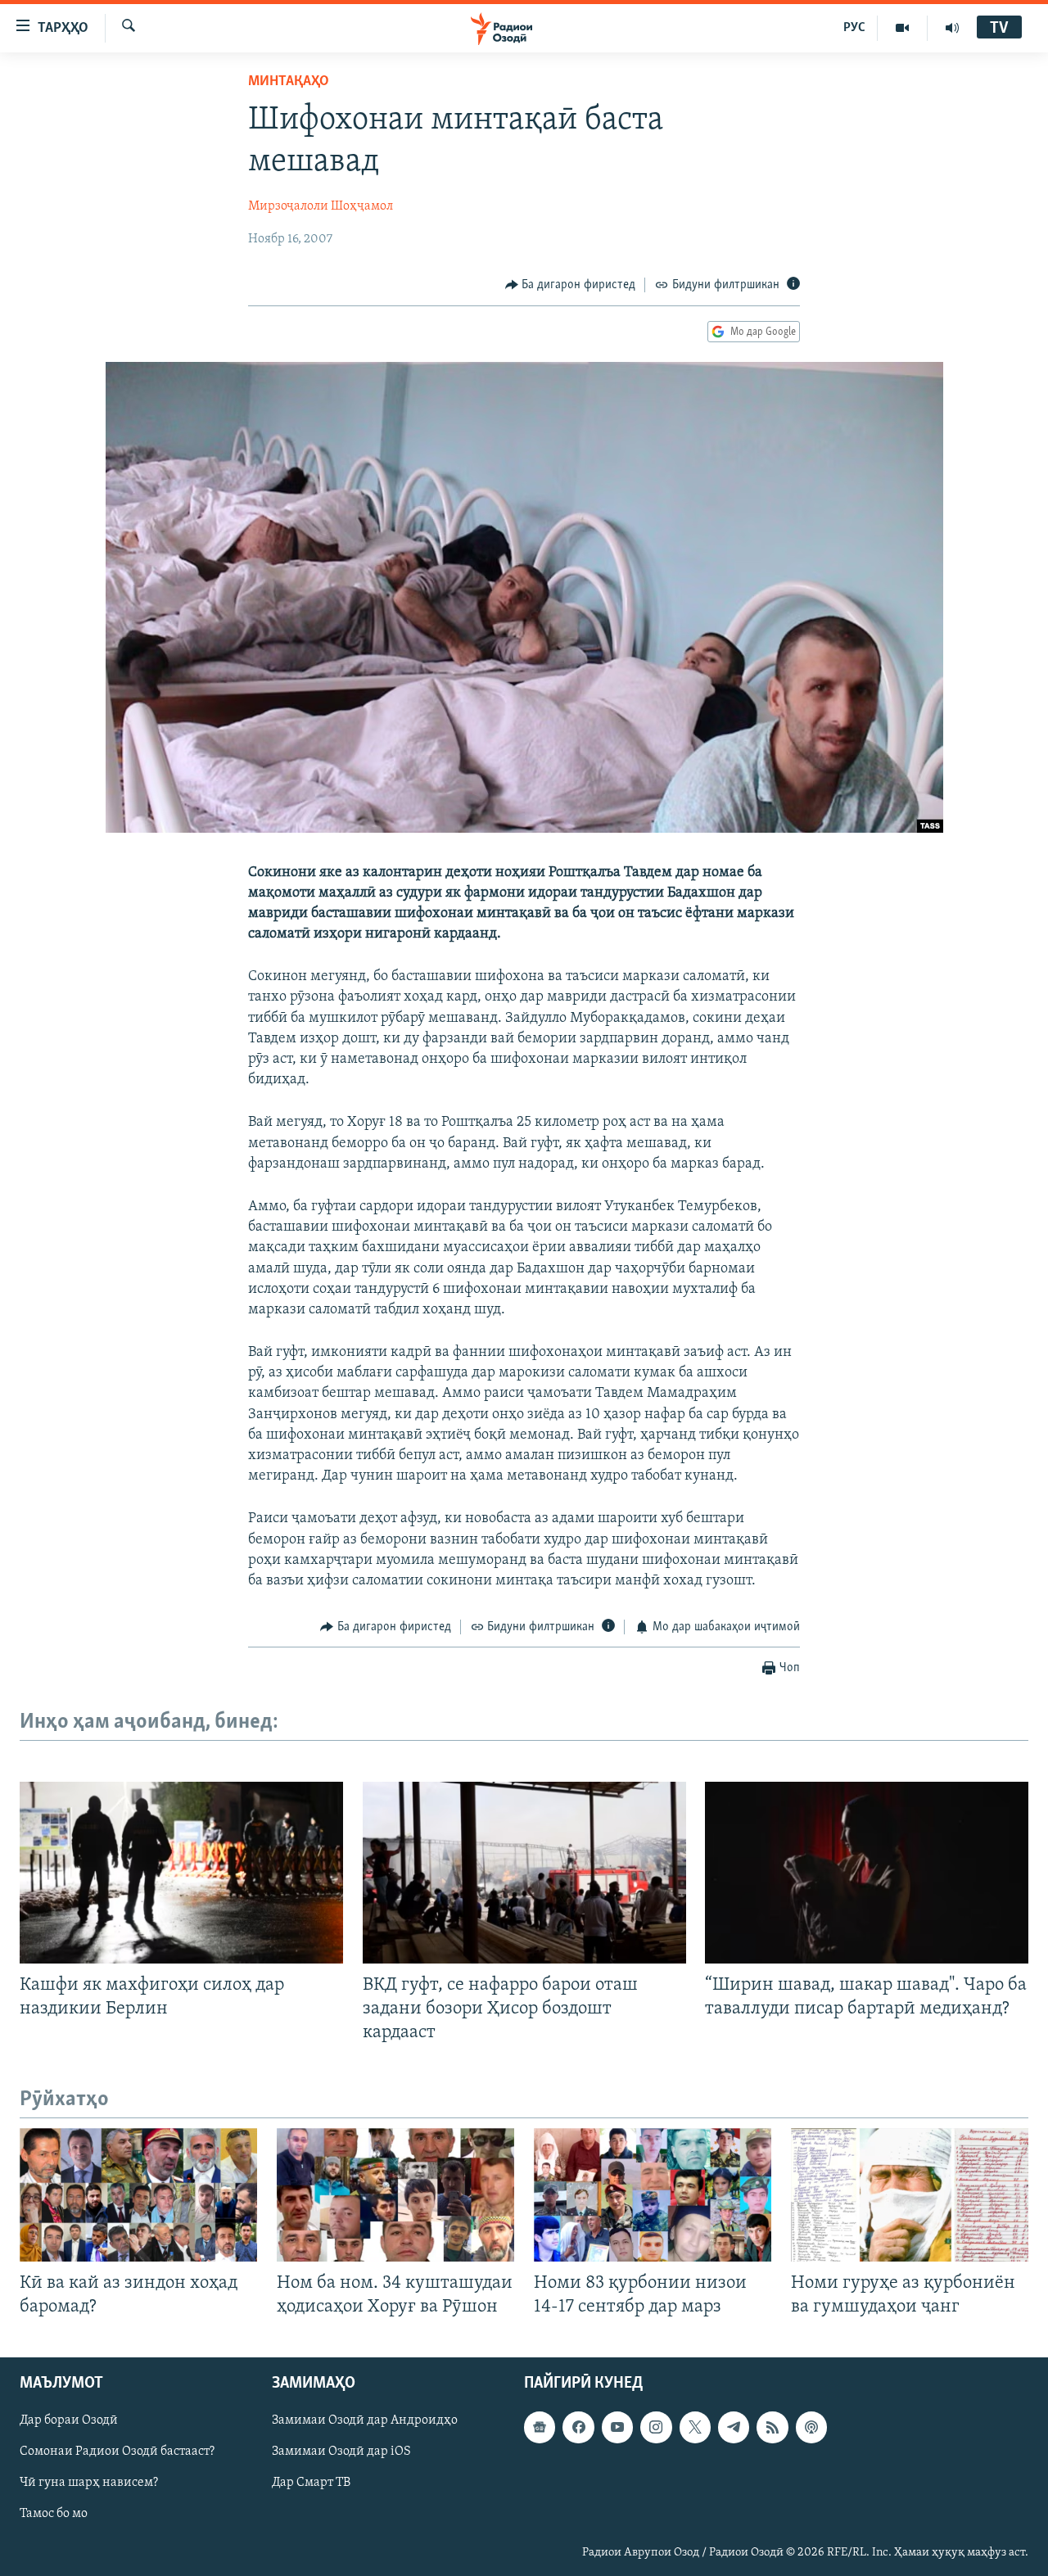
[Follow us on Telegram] (734, 2428)
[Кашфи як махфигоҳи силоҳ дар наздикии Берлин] (181, 1873)
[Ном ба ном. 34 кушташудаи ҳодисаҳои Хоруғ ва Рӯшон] (395, 2195)
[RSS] (772, 2428)
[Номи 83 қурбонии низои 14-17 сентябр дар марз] (653, 2195)
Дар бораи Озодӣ (69, 2421)
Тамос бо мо (54, 2515)
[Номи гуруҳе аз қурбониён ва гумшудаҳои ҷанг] (910, 2195)
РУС (854, 28)
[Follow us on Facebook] (578, 2428)
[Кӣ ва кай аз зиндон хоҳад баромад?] (138, 2195)
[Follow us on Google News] (540, 2428)
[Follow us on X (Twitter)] (695, 2428)
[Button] (571, 285)
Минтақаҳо (289, 82)
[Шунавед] (952, 28)
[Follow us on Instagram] (656, 2428)
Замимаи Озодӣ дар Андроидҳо (365, 2421)
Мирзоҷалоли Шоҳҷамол (321, 206)
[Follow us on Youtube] (617, 2428)
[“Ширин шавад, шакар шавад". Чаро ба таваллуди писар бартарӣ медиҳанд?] (867, 1873)
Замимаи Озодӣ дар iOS (341, 2452)
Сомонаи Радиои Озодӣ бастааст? (117, 2452)
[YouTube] (903, 28)
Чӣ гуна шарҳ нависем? (89, 2483)
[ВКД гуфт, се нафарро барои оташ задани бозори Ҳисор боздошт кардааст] (524, 1873)
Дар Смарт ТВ (311, 2483)
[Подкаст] (811, 2428)
